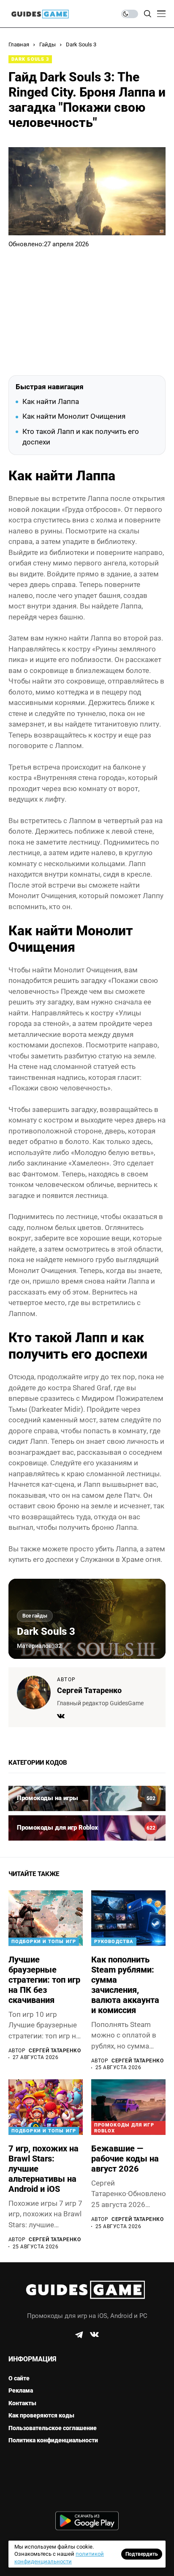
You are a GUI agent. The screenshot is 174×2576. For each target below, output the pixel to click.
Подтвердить (142, 2554)
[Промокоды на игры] (87, 1798)
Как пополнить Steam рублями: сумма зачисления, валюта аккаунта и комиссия (125, 1985)
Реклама (21, 2390)
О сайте (19, 2378)
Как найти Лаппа (51, 401)
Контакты (22, 2403)
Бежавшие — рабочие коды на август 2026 (125, 2159)
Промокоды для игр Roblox (124, 2128)
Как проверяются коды (41, 2415)
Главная (19, 44)
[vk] (94, 2335)
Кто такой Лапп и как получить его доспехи (81, 437)
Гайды (48, 44)
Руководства (114, 1942)
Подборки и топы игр (44, 1942)
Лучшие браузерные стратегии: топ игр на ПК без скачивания (44, 1980)
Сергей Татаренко (89, 1690)
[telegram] (79, 2335)
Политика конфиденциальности (53, 2440)
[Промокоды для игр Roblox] (87, 1828)
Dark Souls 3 (81, 44)
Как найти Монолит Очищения (74, 416)
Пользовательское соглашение (53, 2428)
